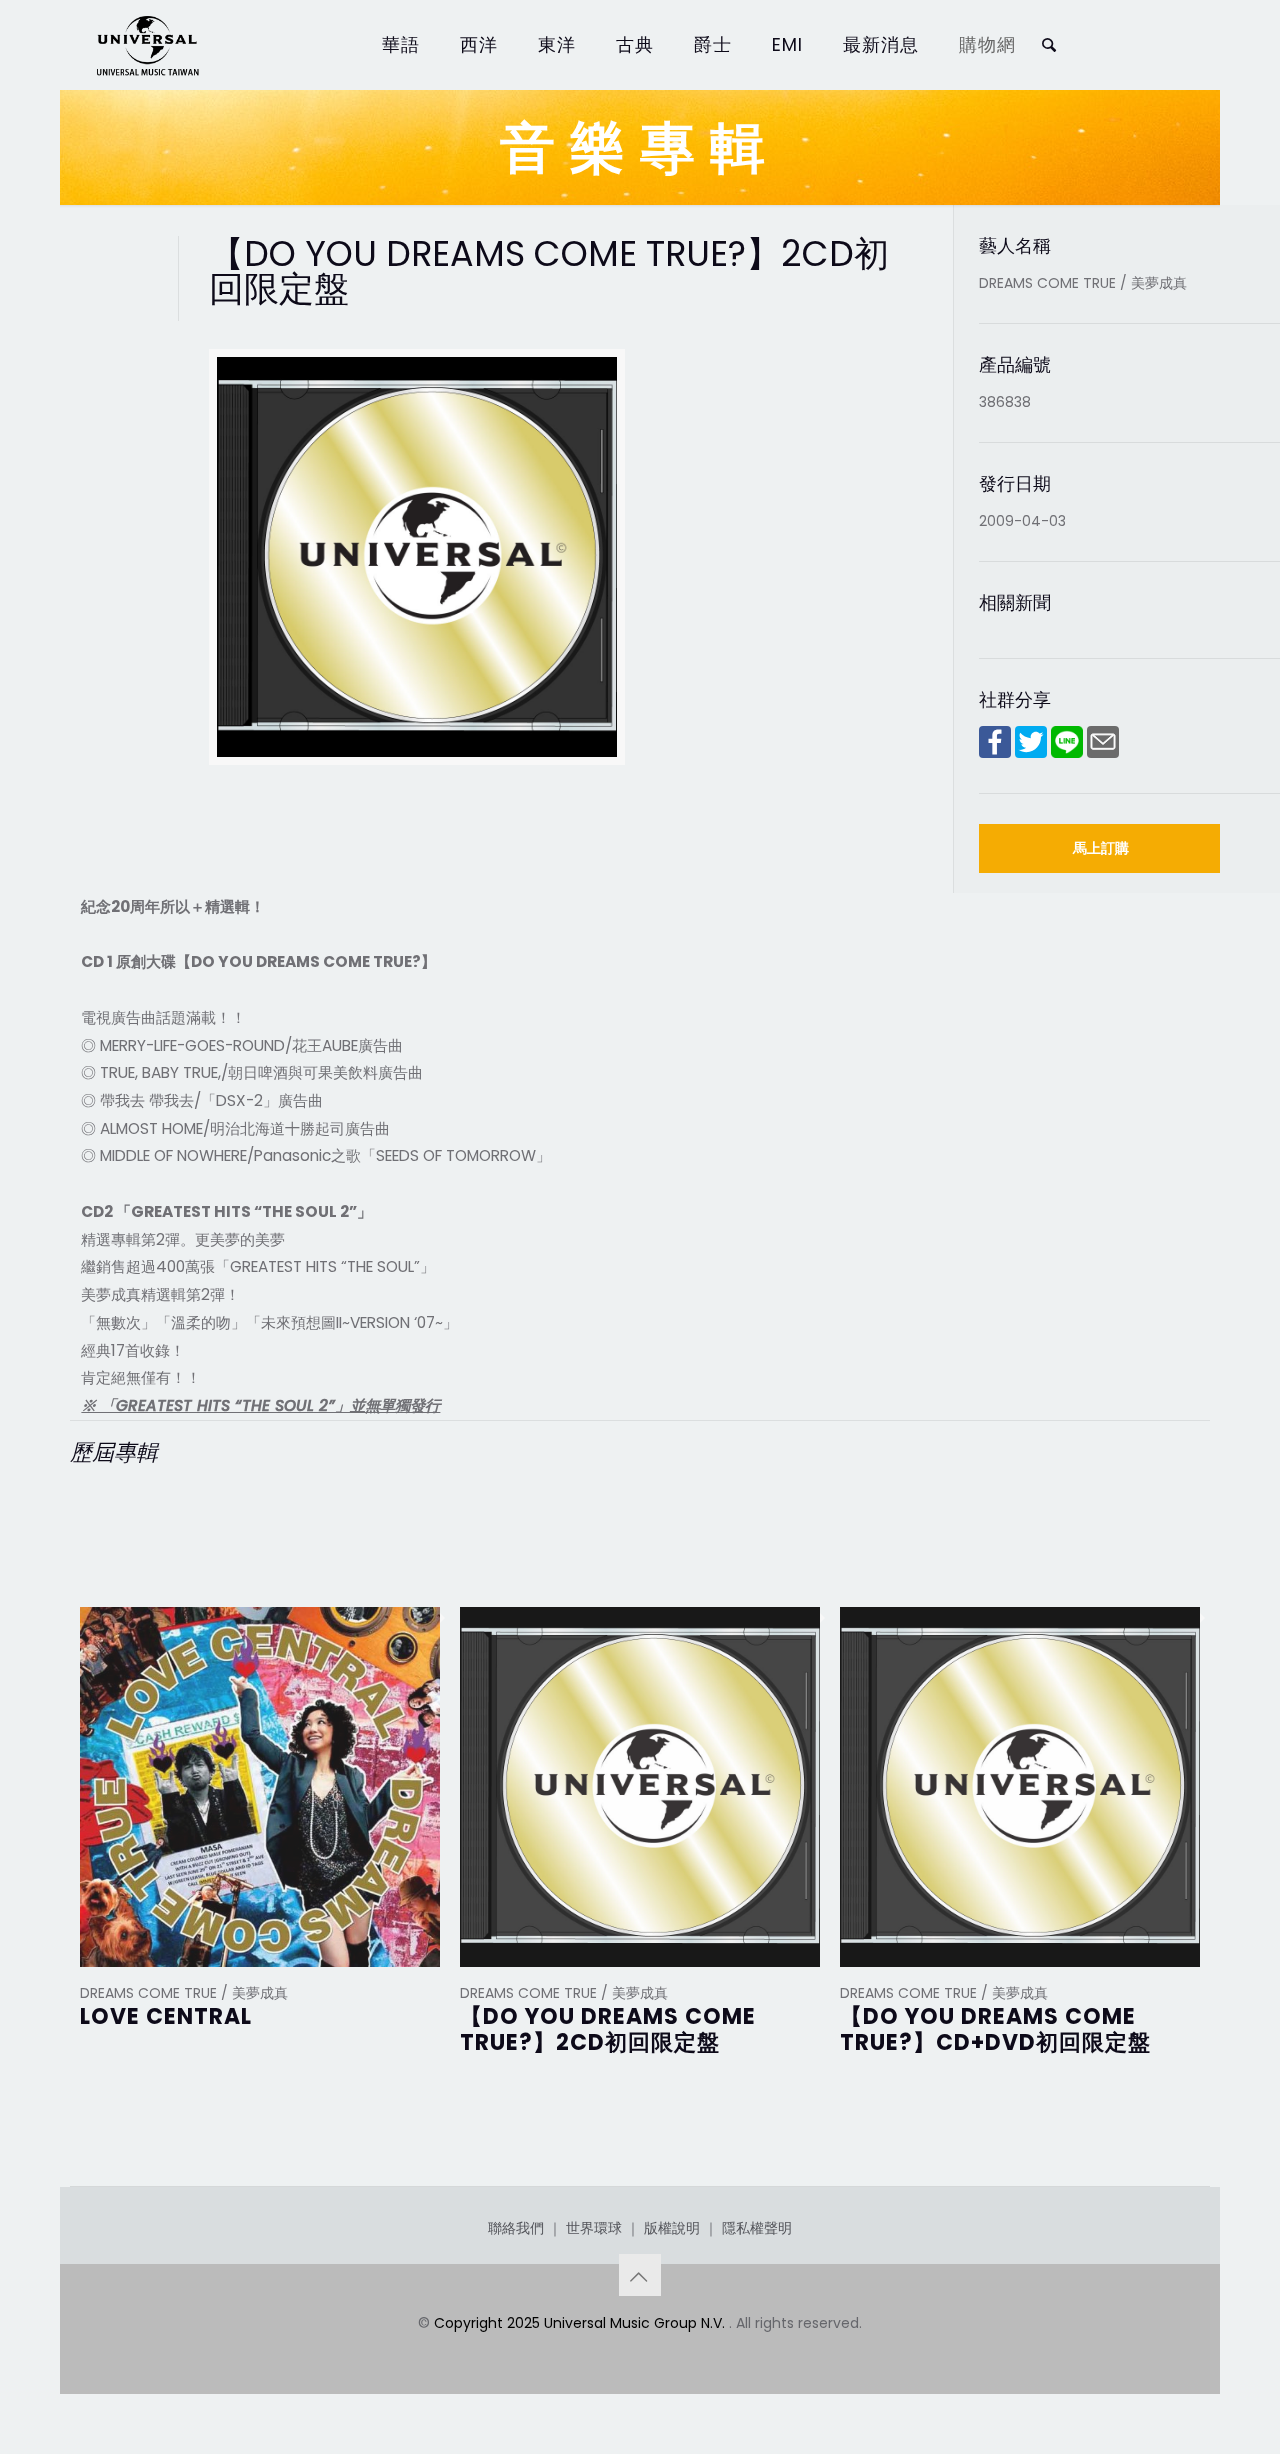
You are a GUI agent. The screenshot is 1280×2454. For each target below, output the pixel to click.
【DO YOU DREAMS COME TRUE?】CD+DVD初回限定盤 (995, 2029)
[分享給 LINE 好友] (1067, 753)
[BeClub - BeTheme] (147, 45)
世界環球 (594, 2228)
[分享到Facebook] (995, 753)
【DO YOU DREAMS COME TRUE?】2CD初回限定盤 (608, 2029)
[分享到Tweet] (1031, 753)
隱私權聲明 (757, 2228)
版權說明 (672, 2228)
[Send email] (1103, 753)
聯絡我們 (516, 2228)
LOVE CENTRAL (166, 2016)
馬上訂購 (1101, 848)
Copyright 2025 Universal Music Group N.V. (581, 2323)
